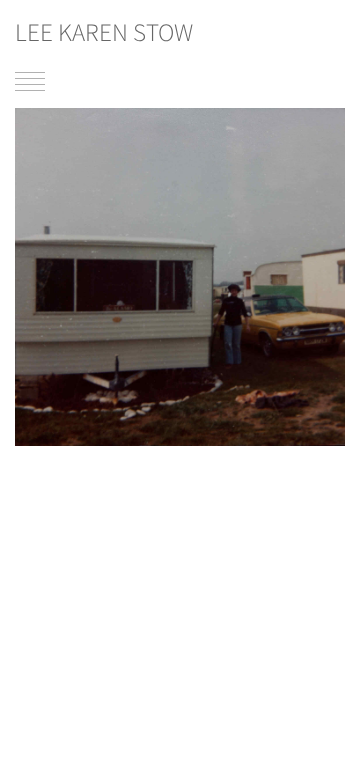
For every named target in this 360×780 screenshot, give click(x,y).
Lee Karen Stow (104, 32)
